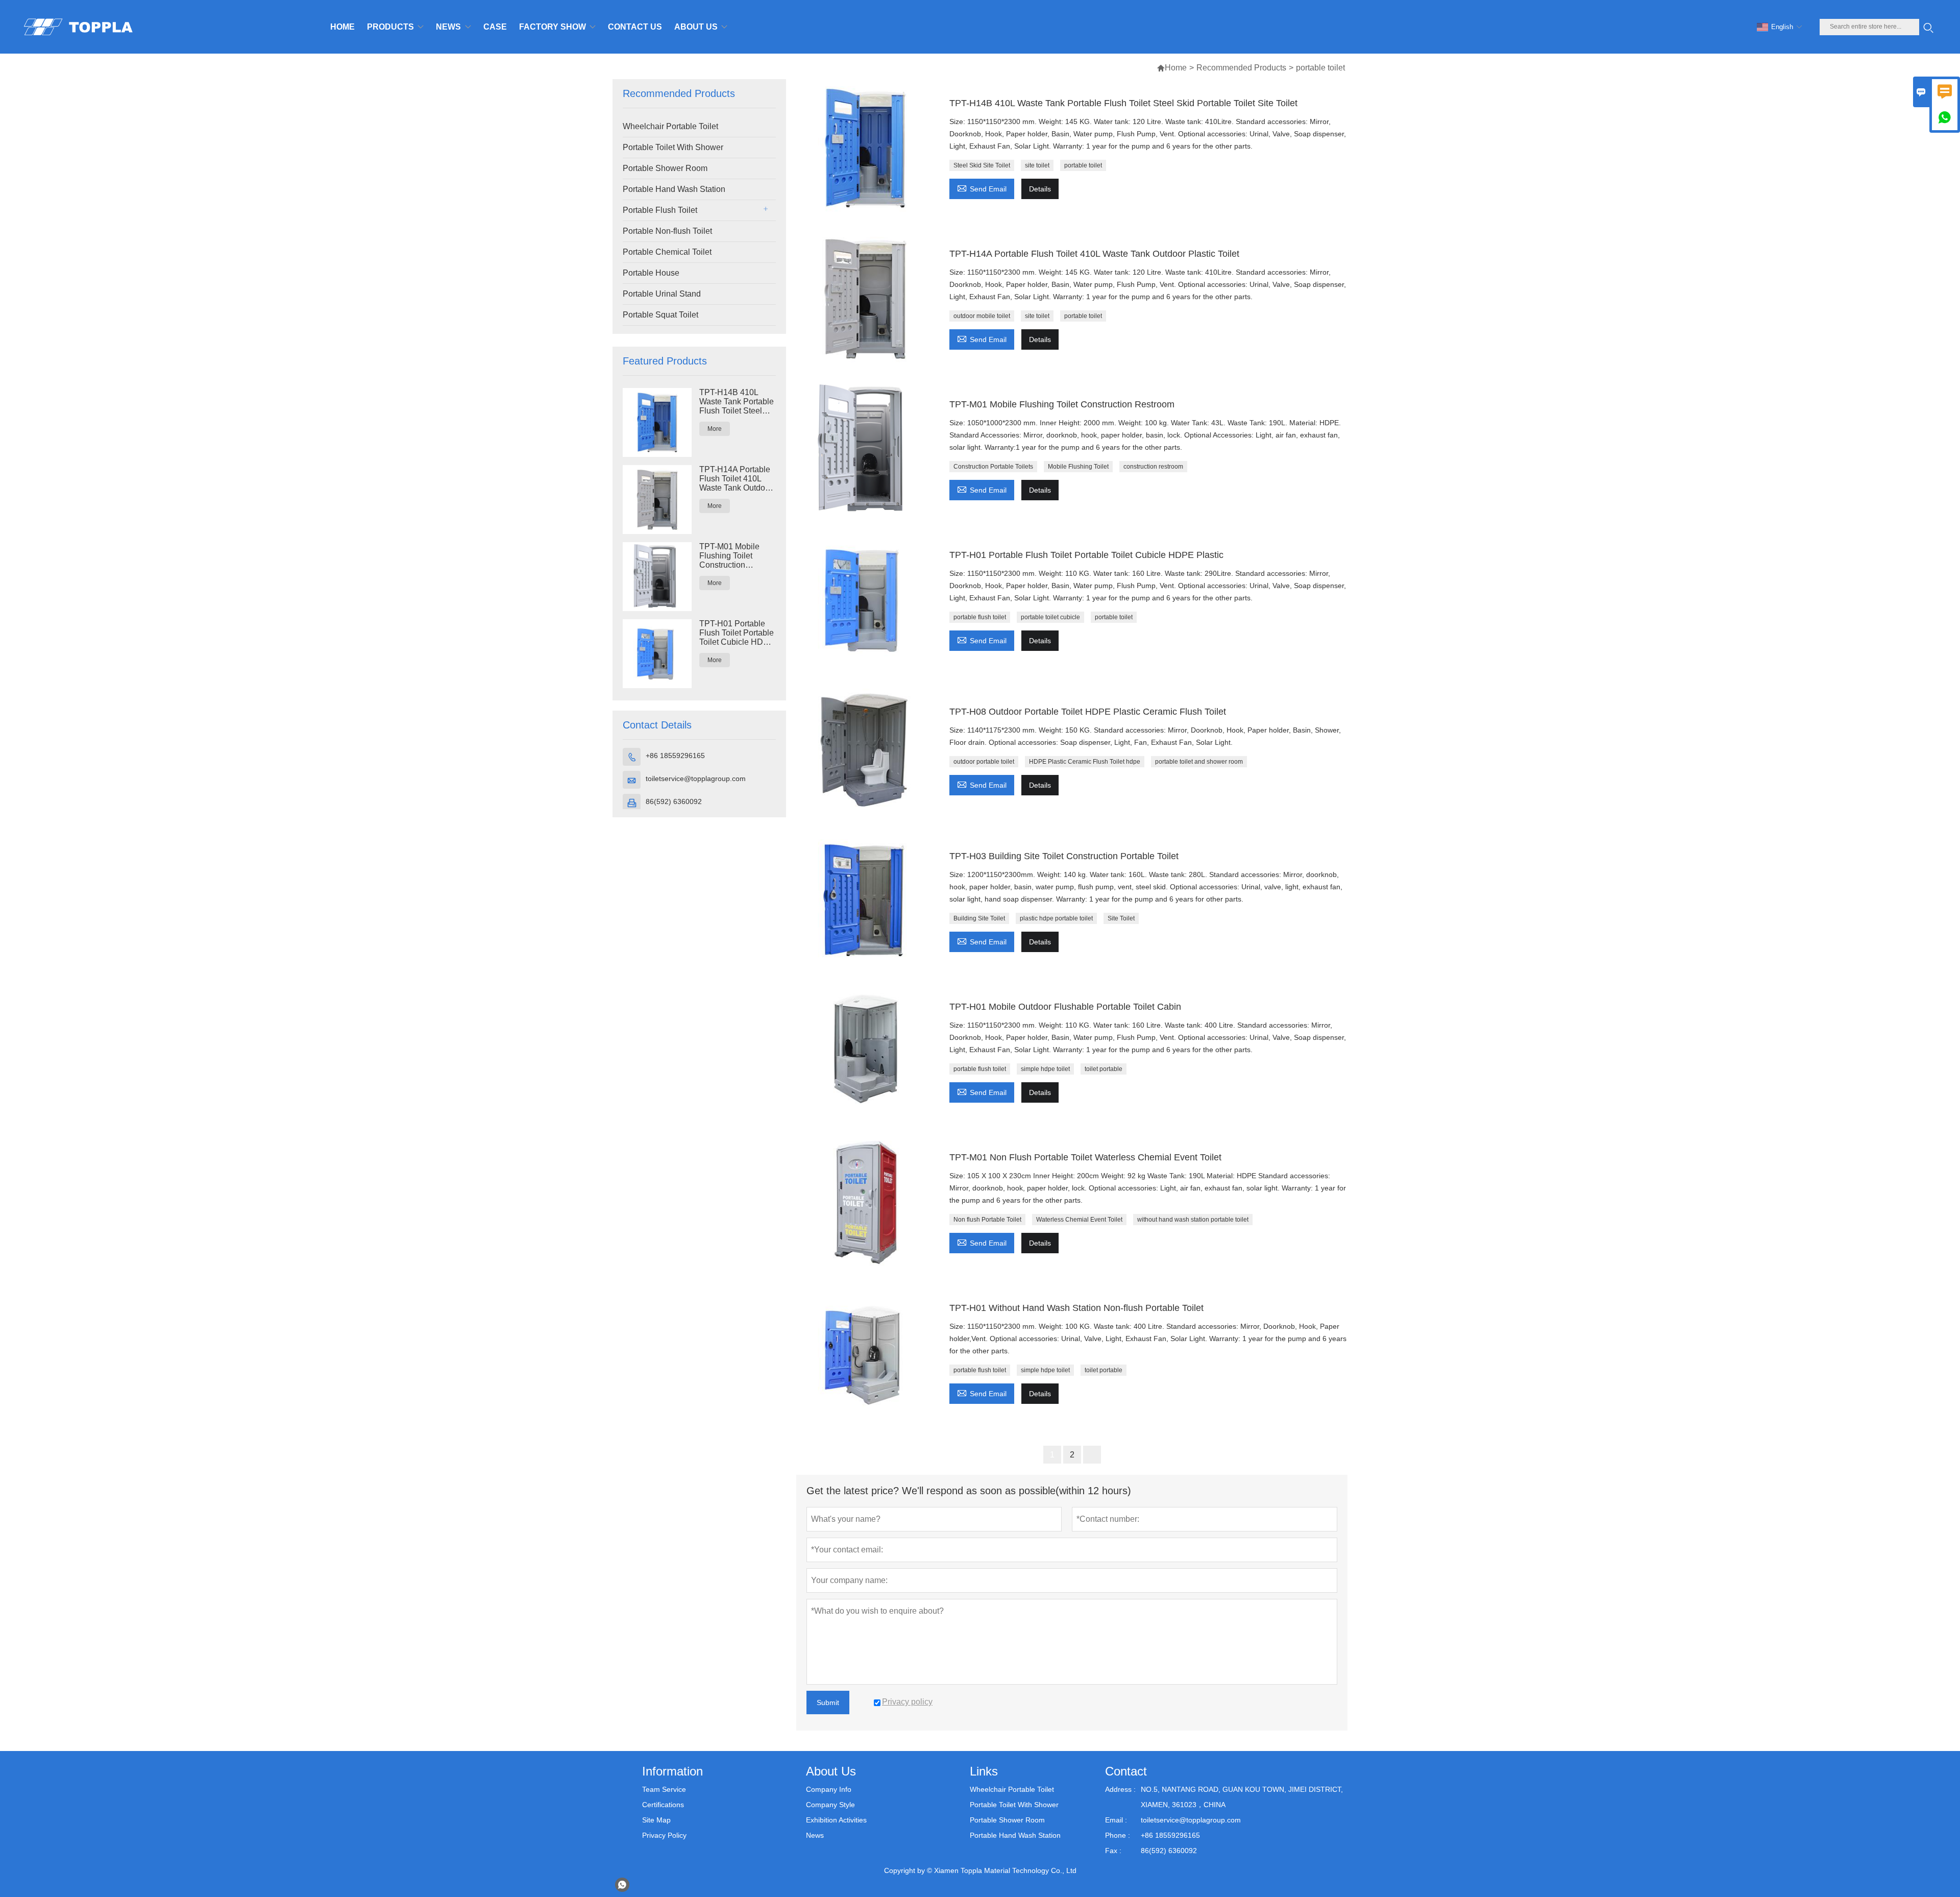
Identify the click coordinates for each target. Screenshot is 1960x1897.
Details (1040, 189)
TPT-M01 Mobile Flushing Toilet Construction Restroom (729, 556)
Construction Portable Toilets (993, 467)
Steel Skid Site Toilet (982, 165)
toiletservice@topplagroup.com (696, 779)
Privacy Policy (664, 1835)
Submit (828, 1703)
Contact (1126, 1771)
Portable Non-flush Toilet (667, 231)
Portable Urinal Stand (662, 294)
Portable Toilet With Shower (673, 147)
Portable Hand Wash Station (674, 189)
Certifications (663, 1805)
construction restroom (1153, 467)
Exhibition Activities (836, 1820)
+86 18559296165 (675, 756)
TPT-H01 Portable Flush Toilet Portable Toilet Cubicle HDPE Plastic (737, 633)
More (715, 429)
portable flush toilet (980, 617)
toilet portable (1104, 1069)
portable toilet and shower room (1199, 762)
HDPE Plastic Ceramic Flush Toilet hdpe (1085, 762)
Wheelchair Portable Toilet (670, 126)
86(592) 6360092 (674, 801)
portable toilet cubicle (1050, 617)
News (815, 1835)
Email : (1116, 1820)
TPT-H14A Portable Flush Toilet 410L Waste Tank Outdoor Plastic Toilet (736, 479)
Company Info (829, 1789)
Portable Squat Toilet (660, 315)
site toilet (1037, 165)
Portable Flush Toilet (660, 210)
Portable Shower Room (665, 168)
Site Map (656, 1820)
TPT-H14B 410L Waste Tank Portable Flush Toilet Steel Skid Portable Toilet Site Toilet (737, 402)
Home (1176, 68)
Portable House (651, 273)
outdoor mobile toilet (982, 316)
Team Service (664, 1789)
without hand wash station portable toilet (1193, 1220)
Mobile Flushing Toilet (1078, 467)
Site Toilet (1121, 918)
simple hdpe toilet (1045, 1069)
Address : (1120, 1789)
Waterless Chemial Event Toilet (1079, 1220)
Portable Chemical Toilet (667, 252)
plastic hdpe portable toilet (1056, 918)
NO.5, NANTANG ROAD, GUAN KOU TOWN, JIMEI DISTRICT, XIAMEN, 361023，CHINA (1242, 1797)
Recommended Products (1241, 68)
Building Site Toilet (979, 918)
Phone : (1118, 1835)
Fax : (1113, 1851)
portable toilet (1083, 165)
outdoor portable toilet (984, 762)
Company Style (830, 1805)
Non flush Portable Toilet (987, 1220)
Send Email (982, 188)
